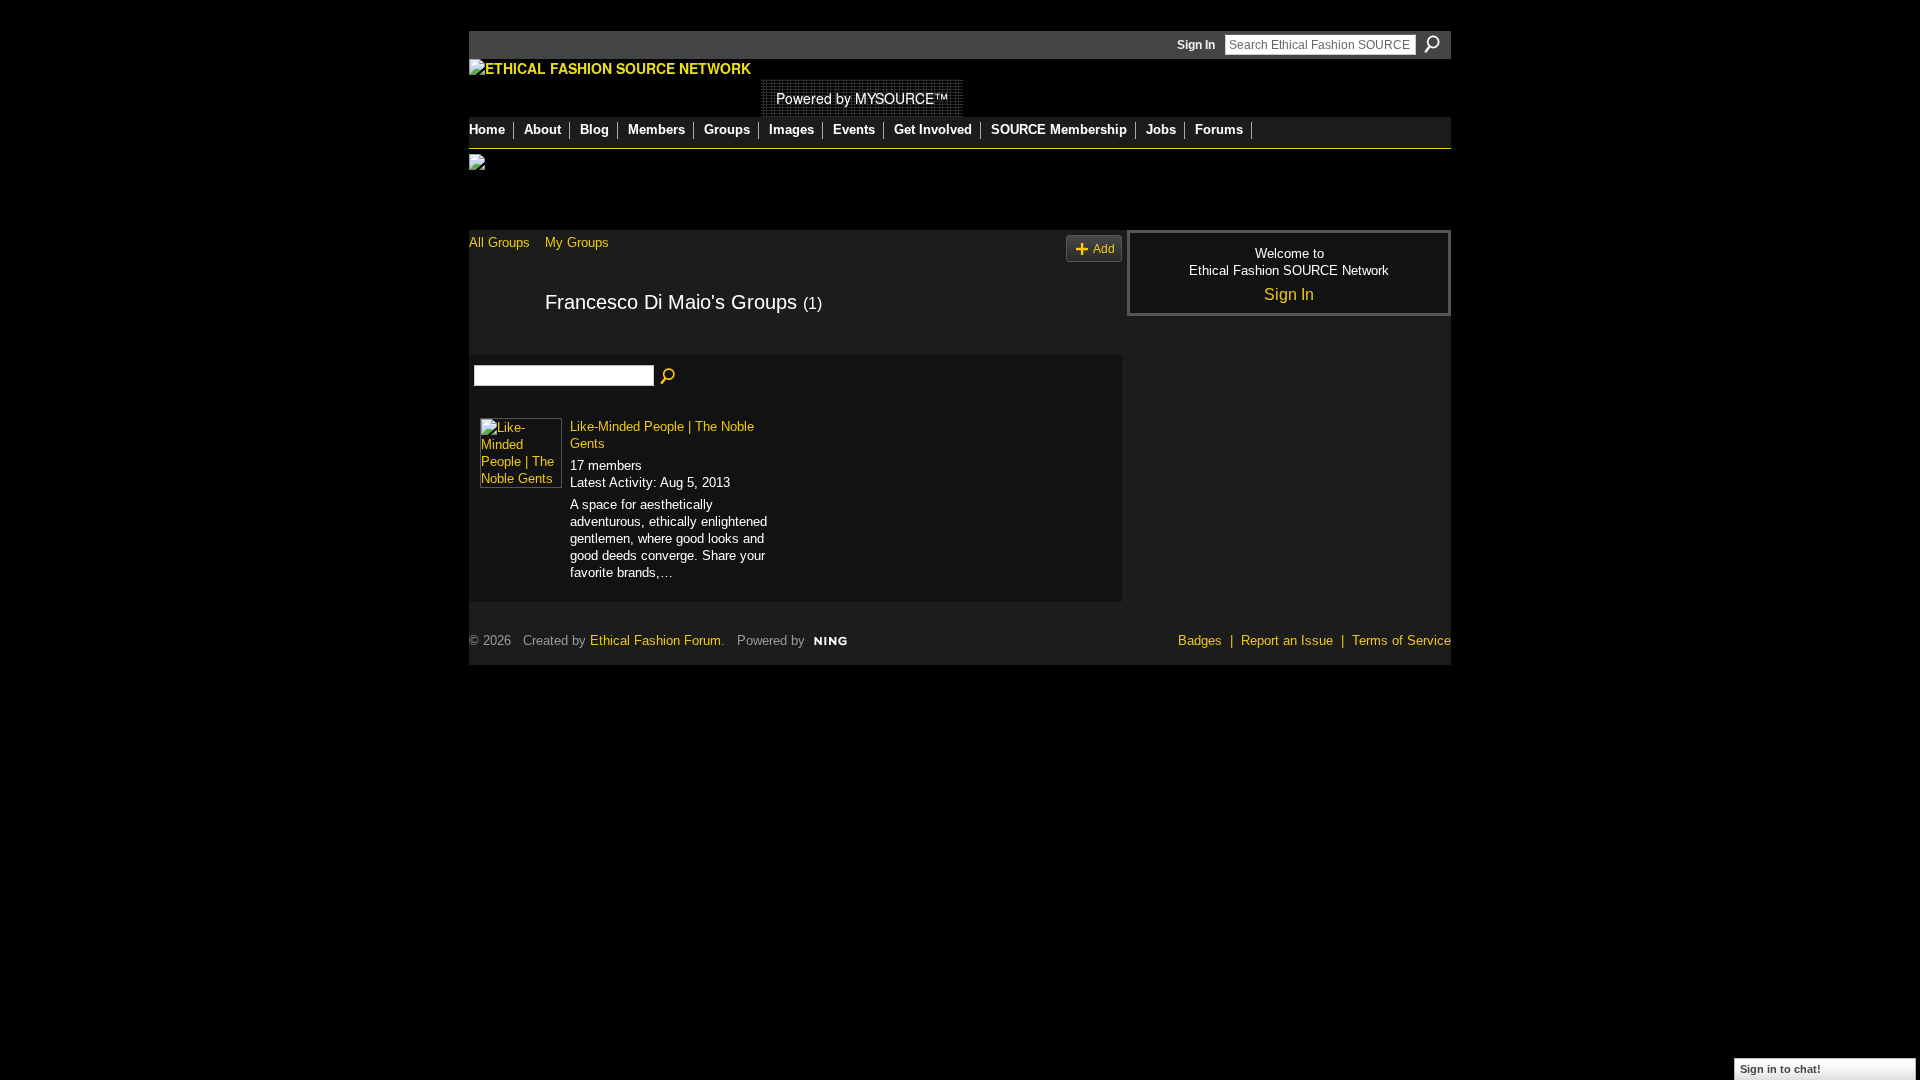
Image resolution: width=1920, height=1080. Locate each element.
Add (1104, 248)
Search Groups (669, 377)
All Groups (499, 242)
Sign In (1196, 45)
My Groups (577, 242)
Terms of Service (1401, 640)
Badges (1200, 640)
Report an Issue (1287, 640)
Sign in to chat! (1780, 1069)
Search (1432, 44)
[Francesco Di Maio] (501, 345)
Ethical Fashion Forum (655, 640)
